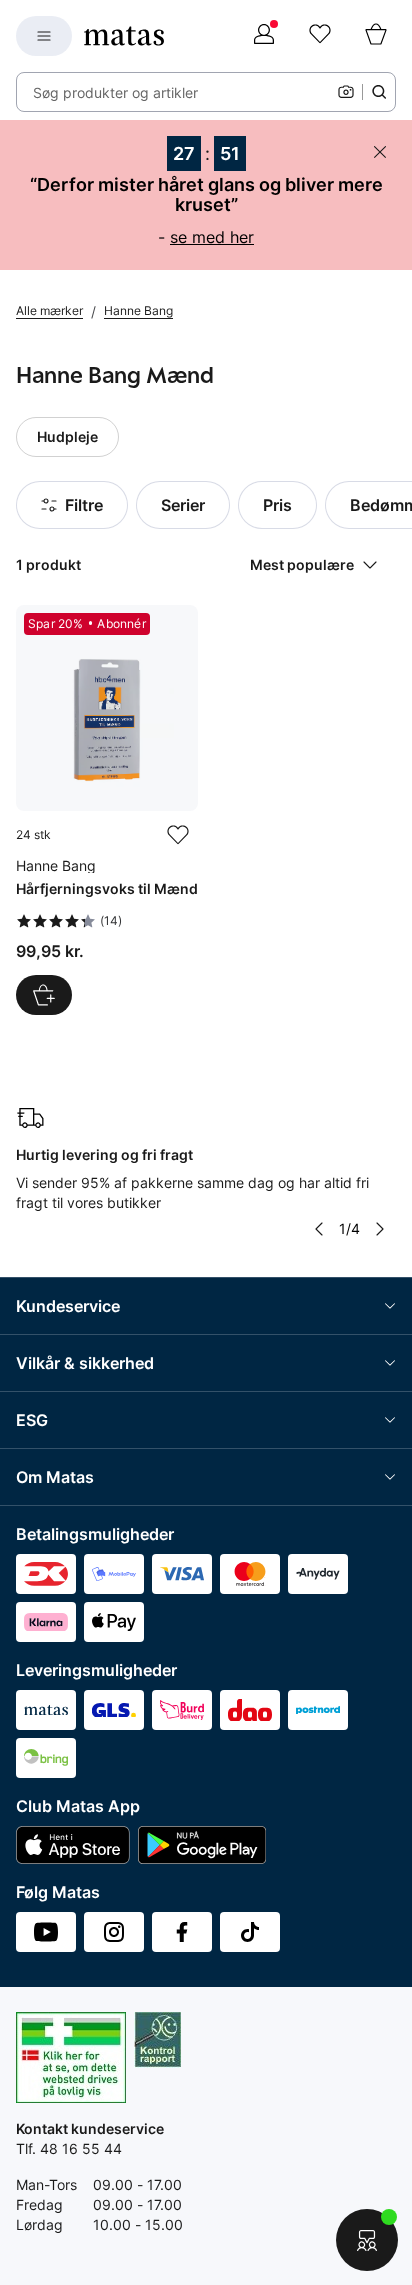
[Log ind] (264, 36)
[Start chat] (367, 2240)
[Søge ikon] (379, 92)
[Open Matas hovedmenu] (44, 36)
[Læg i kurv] (44, 995)
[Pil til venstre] (319, 1229)
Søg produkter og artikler (115, 92)
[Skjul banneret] (380, 152)
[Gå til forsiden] (124, 36)
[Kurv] (376, 36)
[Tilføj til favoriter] (178, 835)
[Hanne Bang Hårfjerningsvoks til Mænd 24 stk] (107, 810)
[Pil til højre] (380, 1229)
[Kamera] (346, 92)
